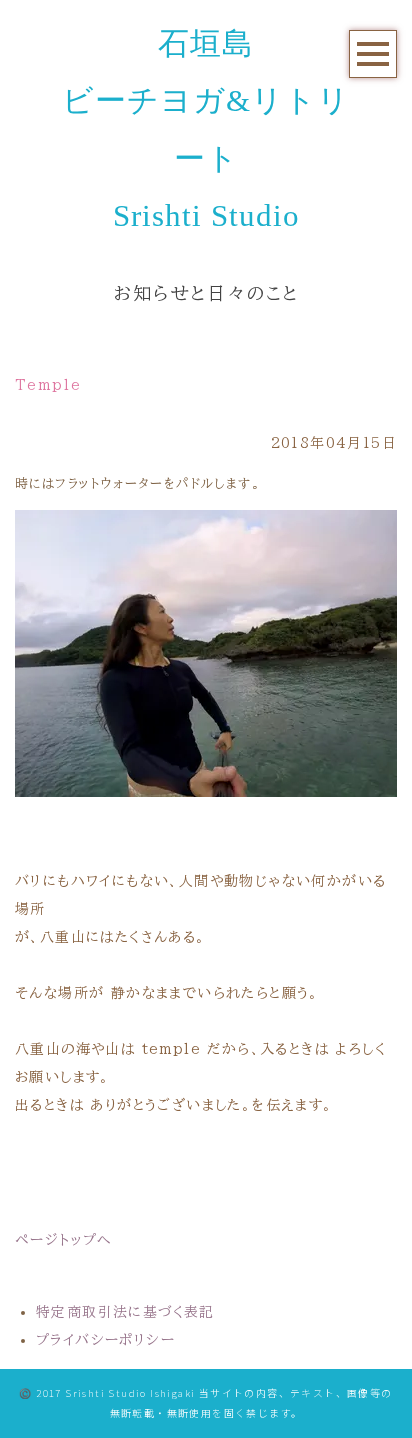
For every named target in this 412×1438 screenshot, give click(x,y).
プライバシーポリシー (105, 1340)
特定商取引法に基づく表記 (125, 1312)
